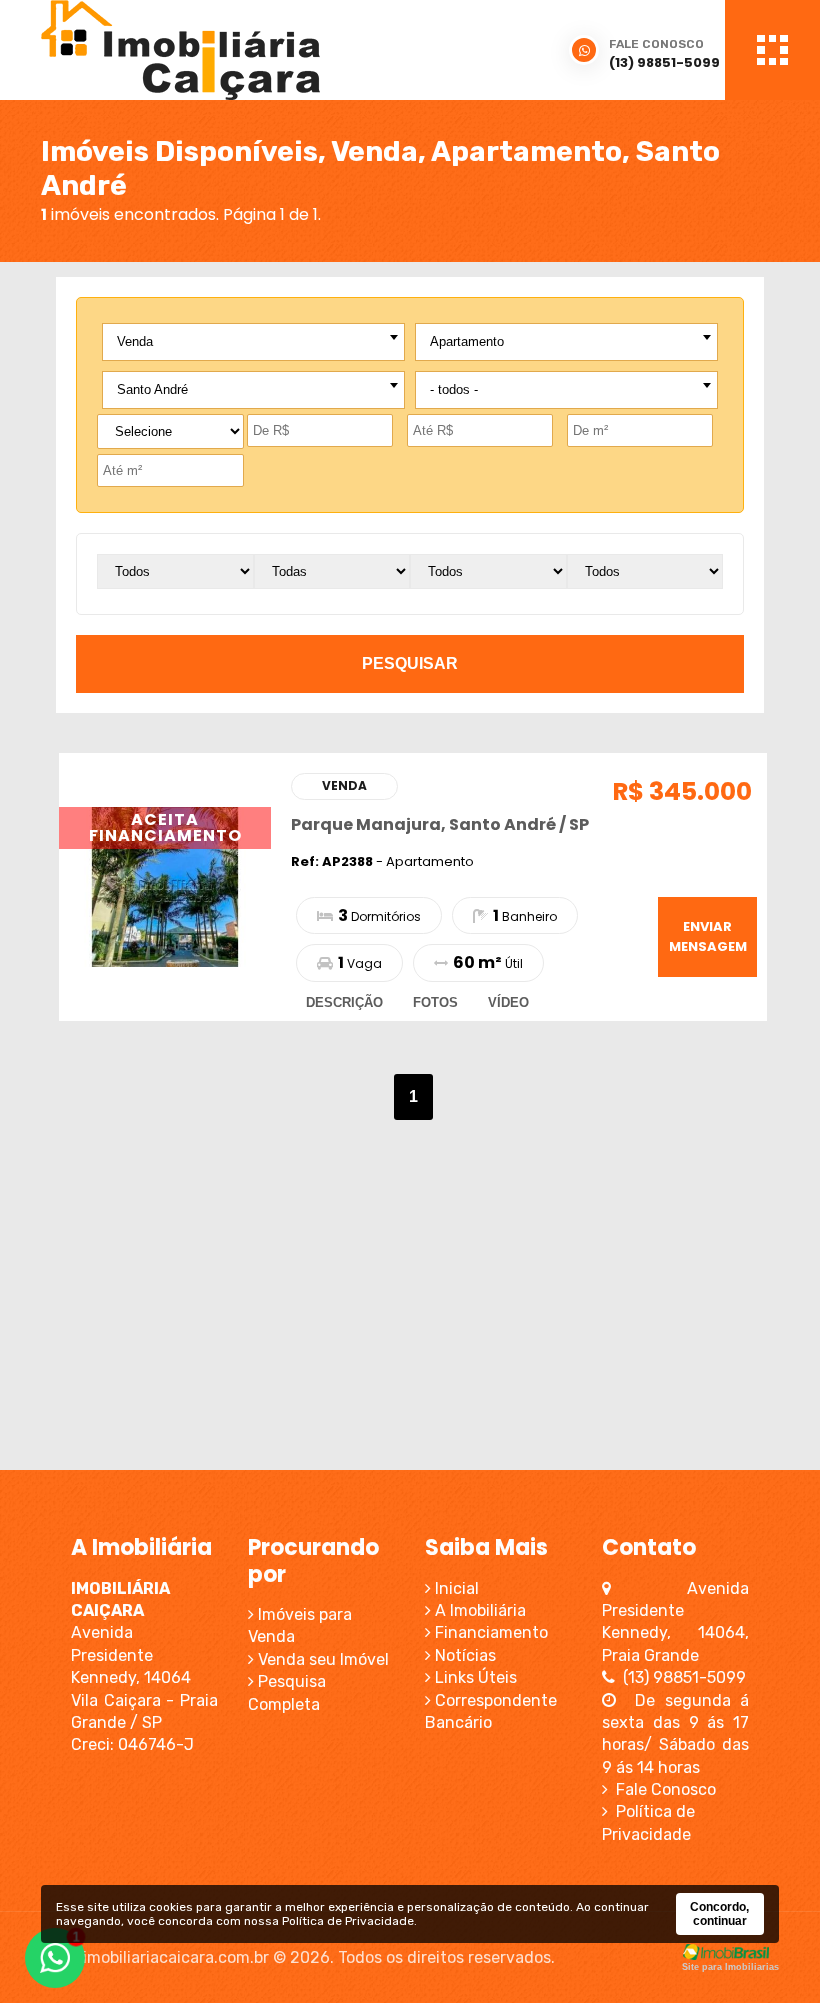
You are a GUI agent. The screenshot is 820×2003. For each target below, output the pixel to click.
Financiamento (489, 1632)
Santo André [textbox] (152, 389)
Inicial (455, 1588)
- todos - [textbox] (454, 389)
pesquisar (410, 663)
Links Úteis (474, 1677)
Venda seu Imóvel (321, 1659)
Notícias (463, 1655)
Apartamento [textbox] (467, 341)
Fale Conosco (662, 1789)
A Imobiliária (478, 1610)
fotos (435, 1002)
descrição (344, 1002)
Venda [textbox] (135, 341)
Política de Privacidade (348, 1921)
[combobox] (253, 342)
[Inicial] (255, 50)
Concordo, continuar (719, 1914)
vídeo (508, 1002)
